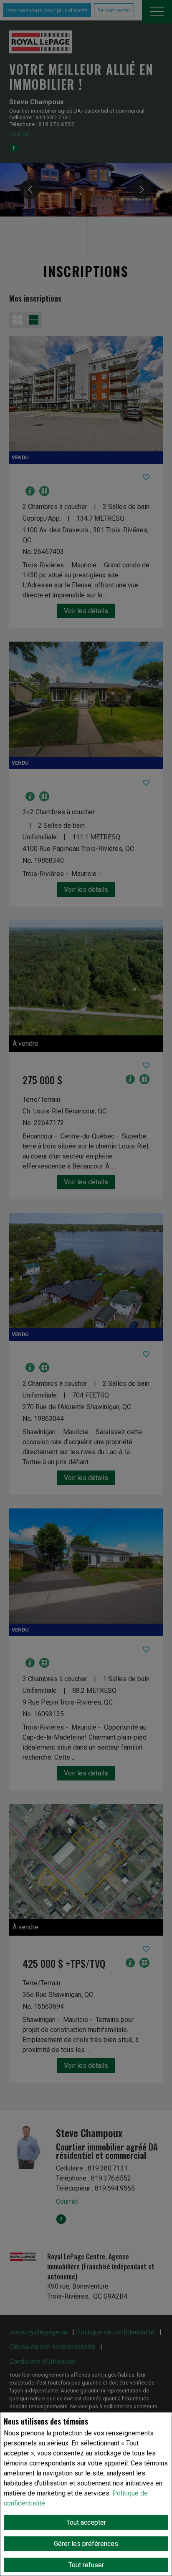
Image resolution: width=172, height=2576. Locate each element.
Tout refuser (86, 2565)
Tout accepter (86, 2522)
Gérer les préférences (86, 2544)
